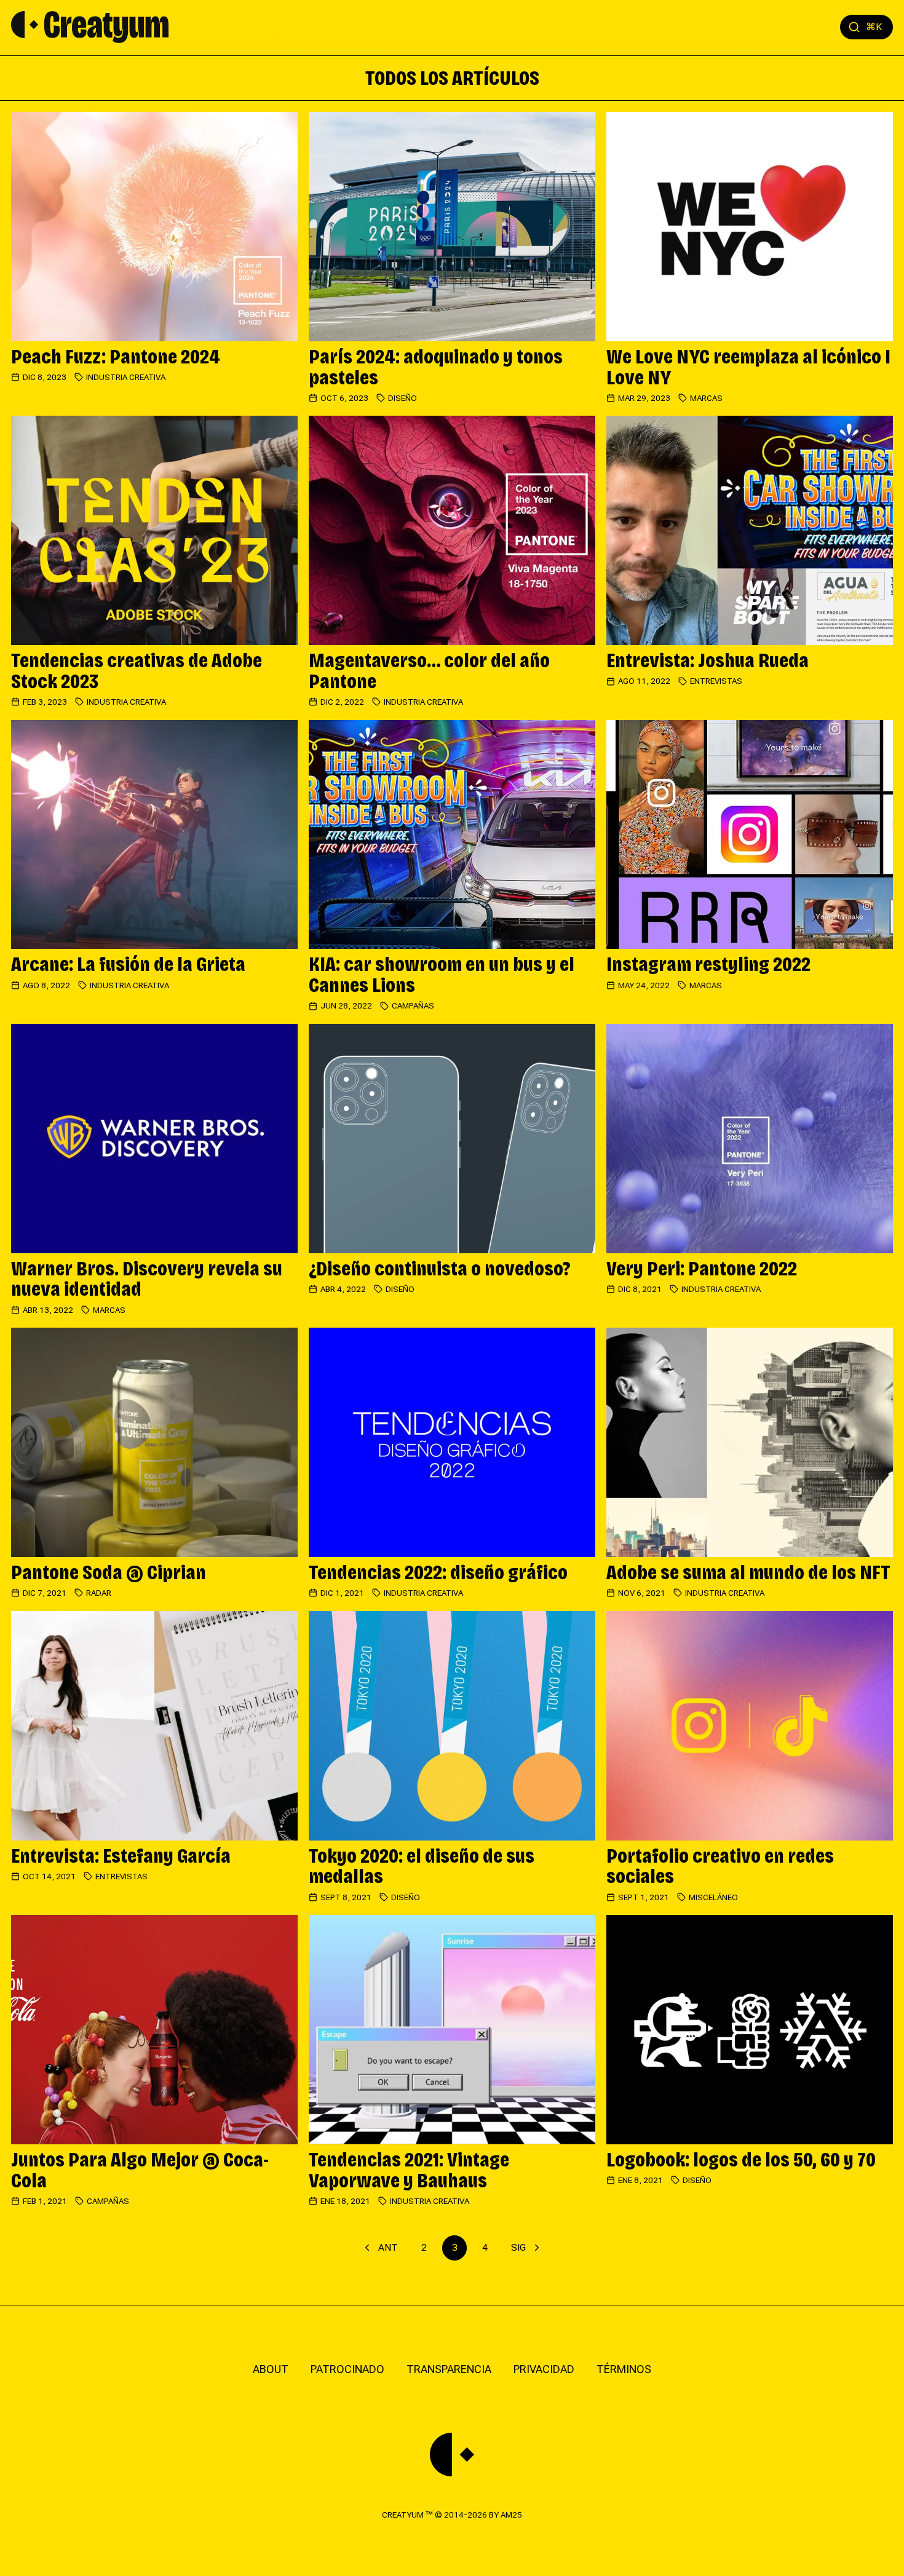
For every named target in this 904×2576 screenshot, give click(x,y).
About (271, 2369)
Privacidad (544, 2369)
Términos (624, 2369)
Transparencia (449, 2369)
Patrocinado (347, 2369)
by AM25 (506, 2515)
